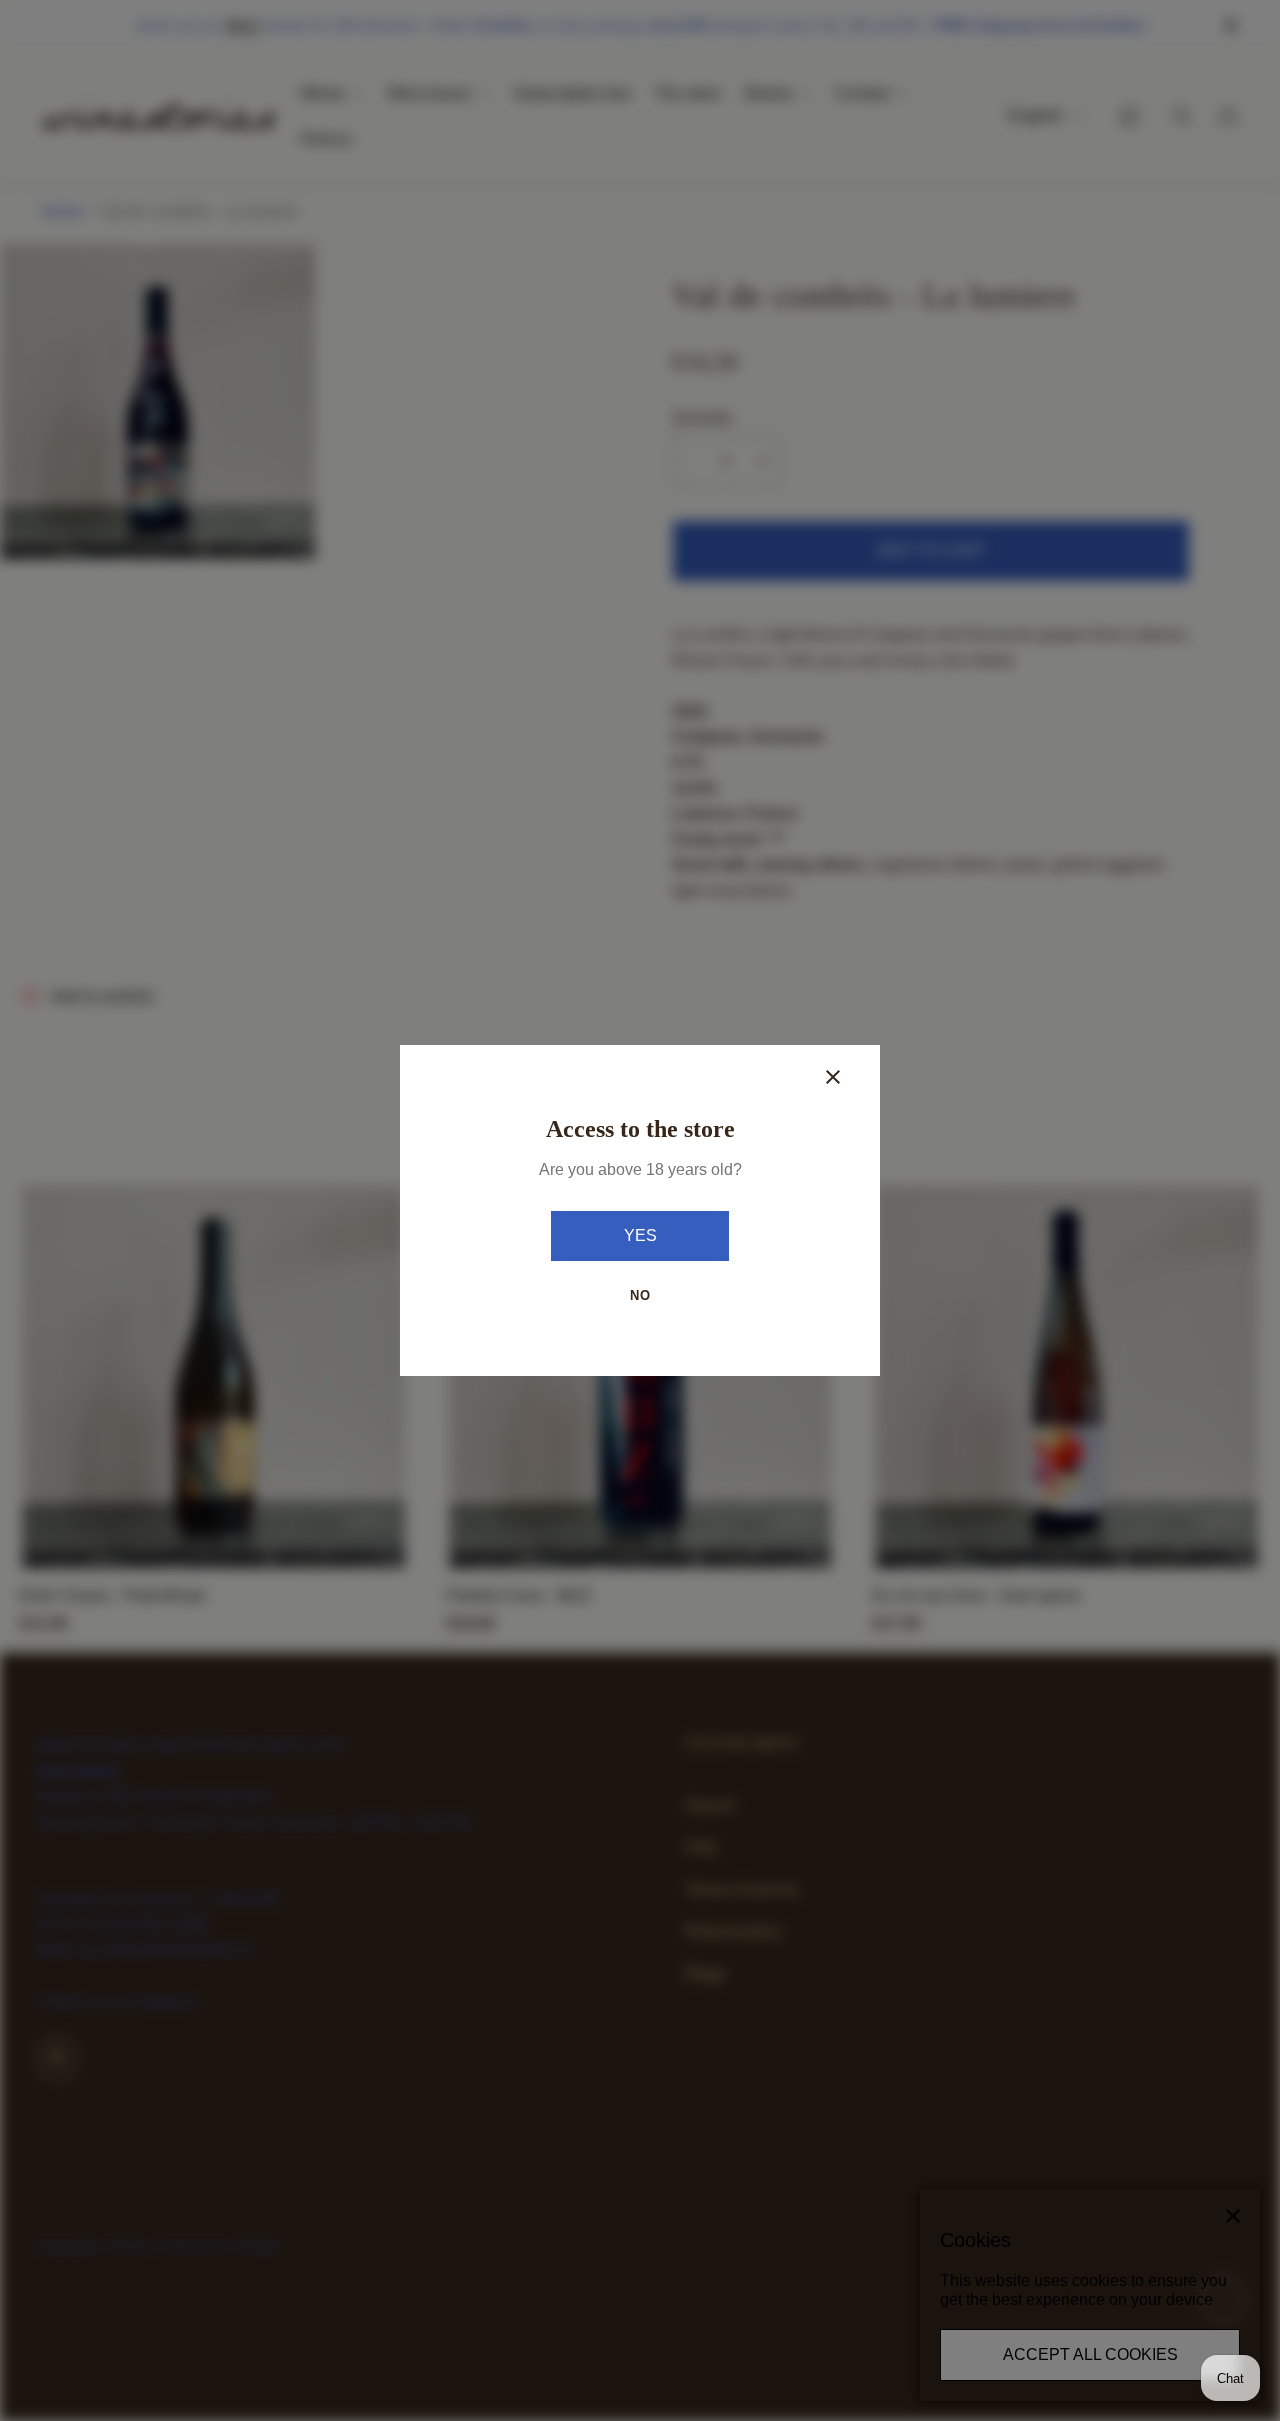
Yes (640, 1235)
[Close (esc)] (833, 1077)
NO (640, 1295)
